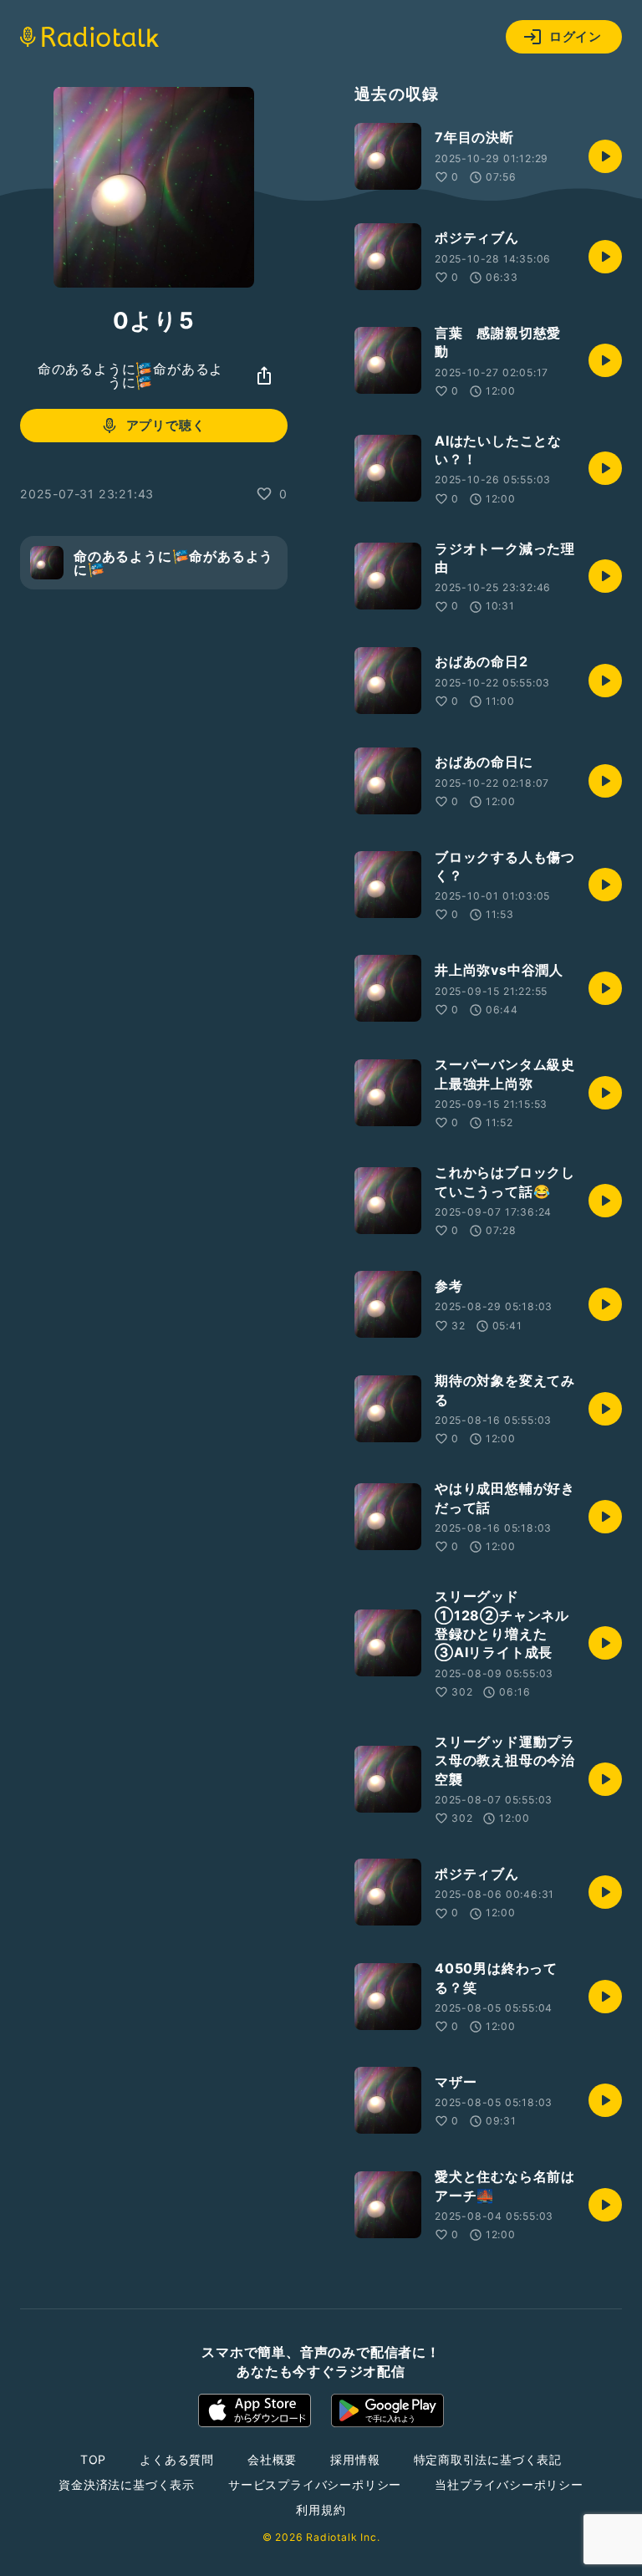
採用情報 (355, 2459)
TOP (93, 2459)
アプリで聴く (166, 425)
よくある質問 (177, 2459)
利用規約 (321, 2510)
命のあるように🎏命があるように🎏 (130, 375)
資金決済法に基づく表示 (127, 2484)
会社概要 (272, 2459)
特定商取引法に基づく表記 (488, 2459)
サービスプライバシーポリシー (315, 2484)
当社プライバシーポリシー (509, 2484)
